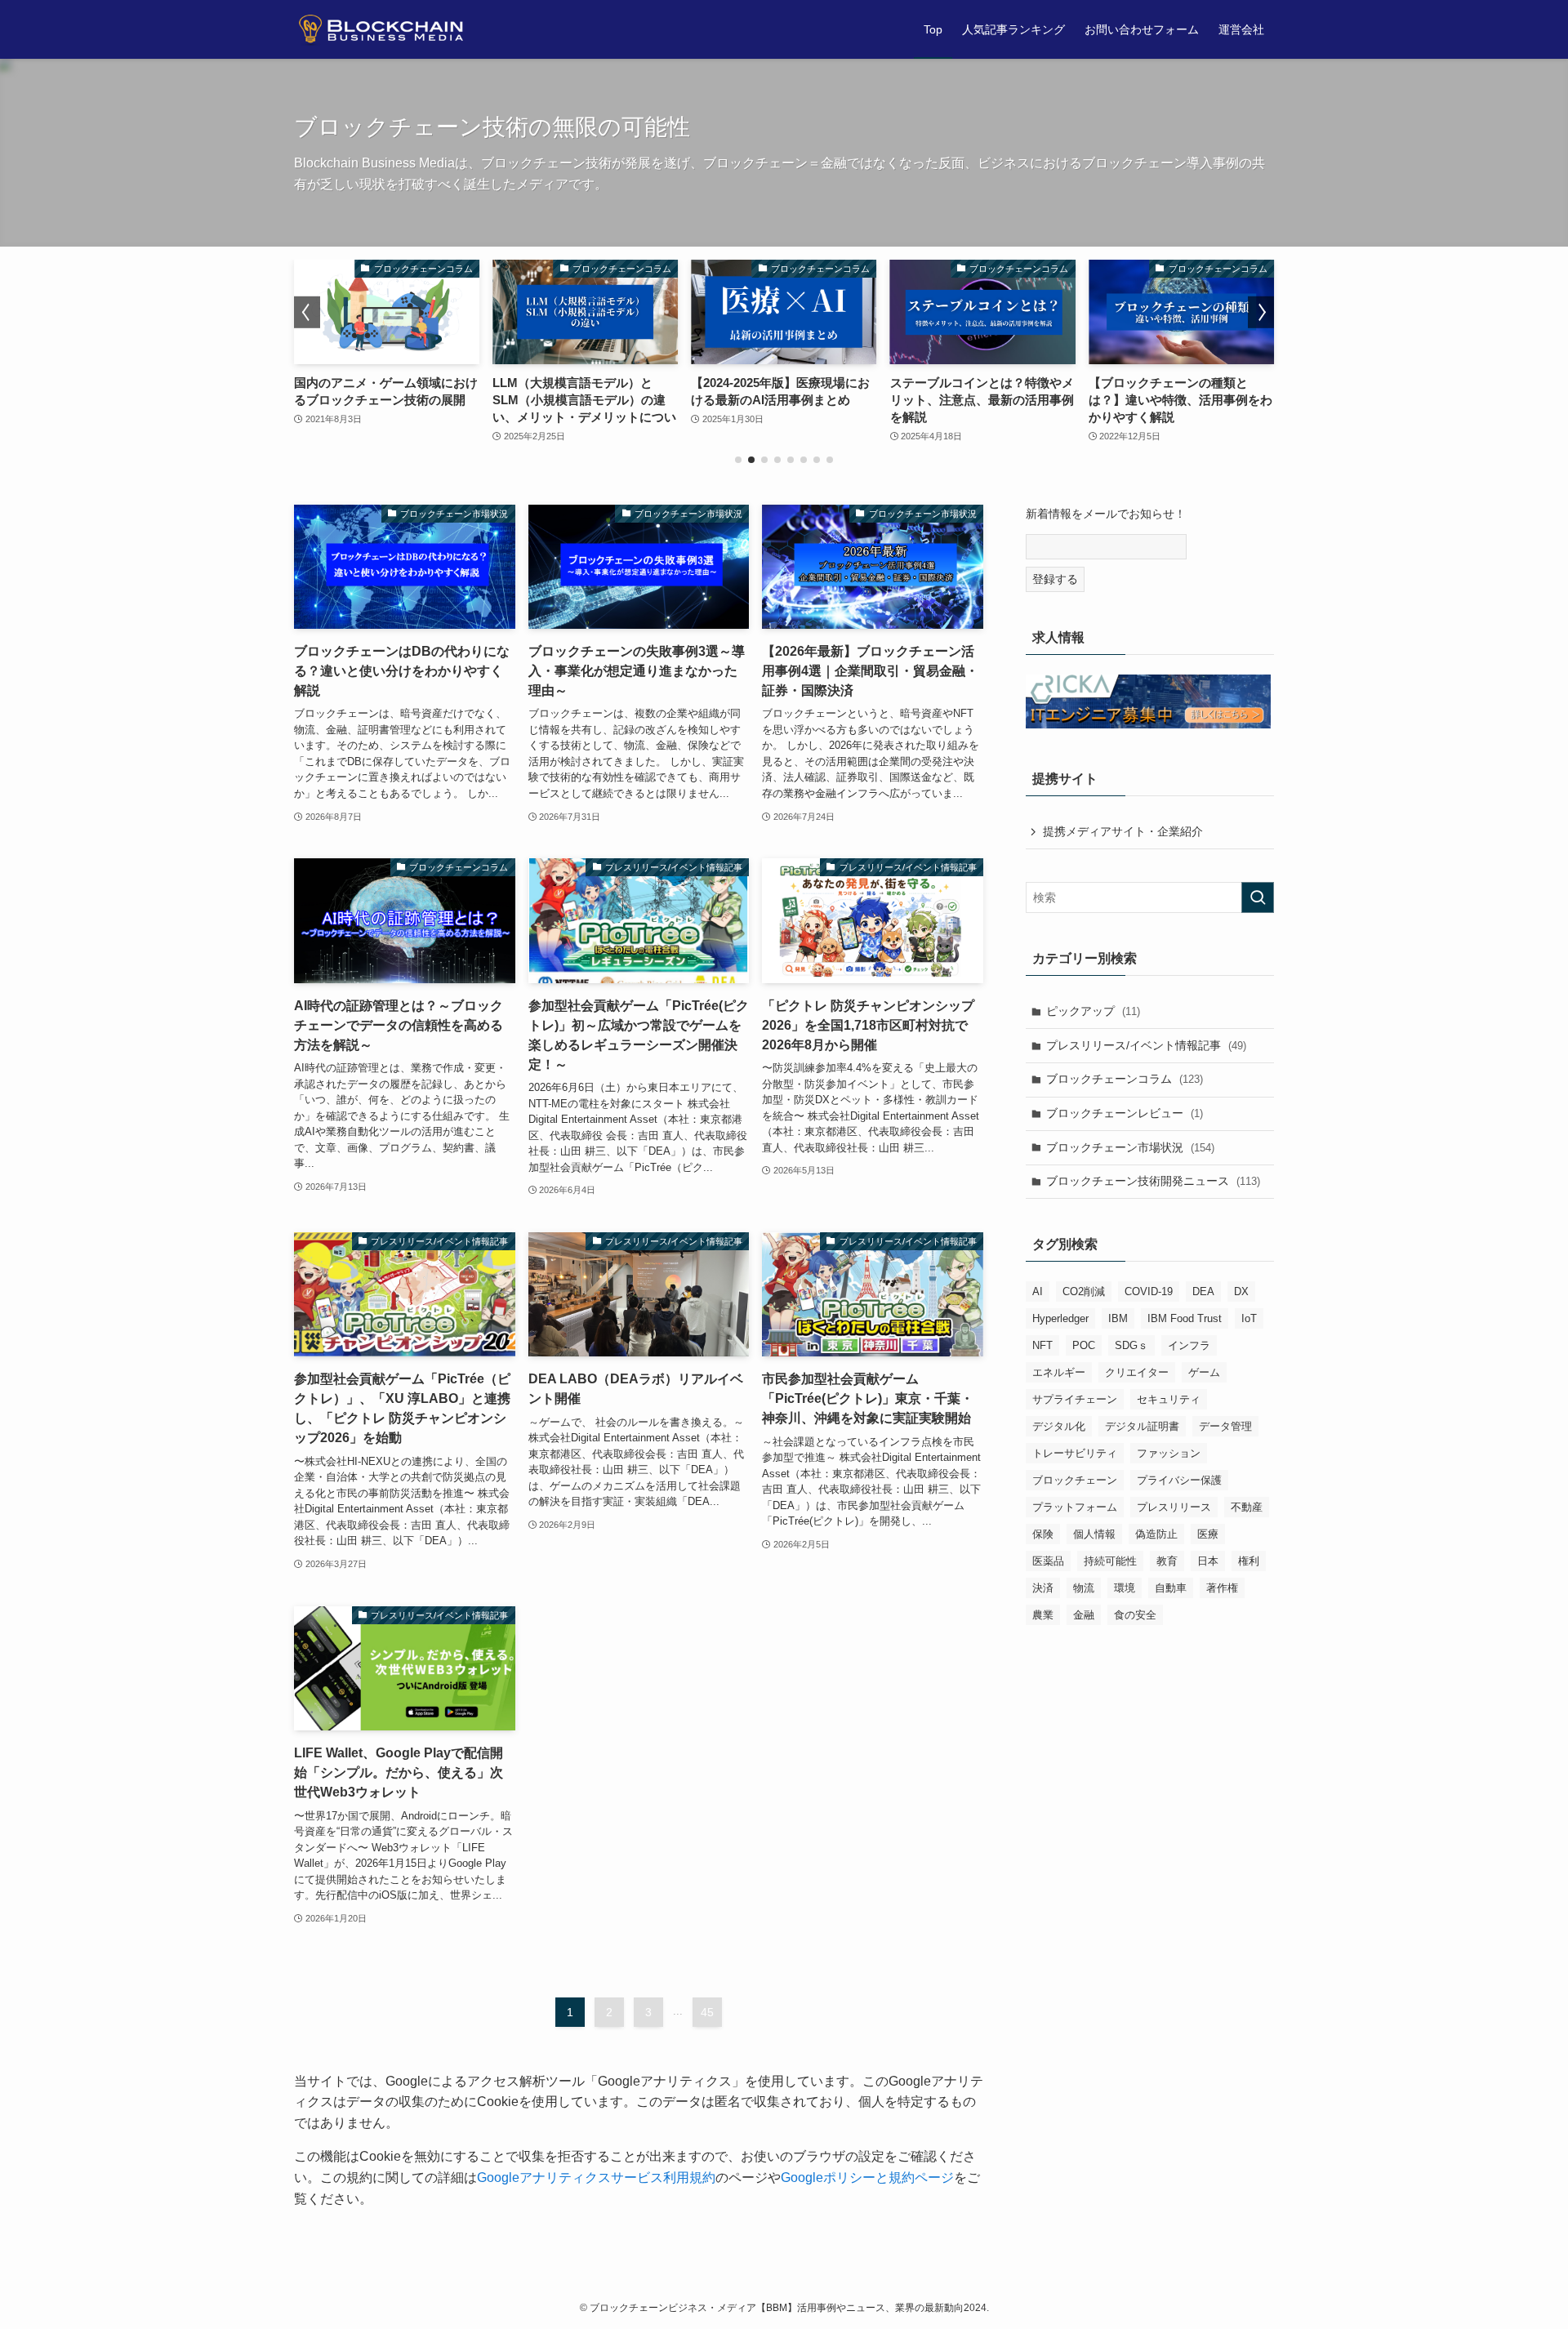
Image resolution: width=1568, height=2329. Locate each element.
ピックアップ (1093, 1011)
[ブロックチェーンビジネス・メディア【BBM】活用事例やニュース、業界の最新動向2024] (387, 29)
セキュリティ (1169, 1399)
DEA (1203, 1291)
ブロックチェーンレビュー (1125, 1113)
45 (707, 2012)
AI (1038, 1291)
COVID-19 (1149, 1291)
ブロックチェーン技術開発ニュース (1153, 1181)
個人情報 (1094, 1534)
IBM (1118, 1318)
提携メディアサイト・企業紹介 (1123, 831)
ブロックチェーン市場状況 (1130, 1147)
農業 (1043, 1615)
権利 (1249, 1561)
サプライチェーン (1075, 1399)
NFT (1042, 1345)
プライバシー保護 (1179, 1480)
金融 (1084, 1615)
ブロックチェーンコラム (1125, 1079)
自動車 (1171, 1588)
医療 (1208, 1534)
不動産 (1247, 1507)
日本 (1208, 1561)
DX (1241, 1291)
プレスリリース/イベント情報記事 (1146, 1045)
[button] (738, 460)
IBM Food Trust (1185, 1318)
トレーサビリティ (1075, 1453)
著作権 (1222, 1588)
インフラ (1189, 1345)
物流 (1084, 1588)
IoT (1249, 1318)
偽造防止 (1156, 1534)
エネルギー (1059, 1372)
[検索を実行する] (1258, 897)
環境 (1125, 1588)
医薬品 (1048, 1561)
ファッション (1169, 1453)
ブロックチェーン (1075, 1480)
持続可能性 (1110, 1561)
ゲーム (1204, 1372)
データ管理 (1225, 1426)
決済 (1043, 1588)
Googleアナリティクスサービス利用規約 (596, 2178)
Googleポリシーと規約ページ (867, 2178)
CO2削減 (1084, 1291)
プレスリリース (1174, 1507)
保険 (1043, 1534)
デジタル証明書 (1142, 1426)
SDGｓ (1131, 1345)
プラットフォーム (1075, 1507)
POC (1084, 1345)
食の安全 (1135, 1615)
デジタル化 (1059, 1426)
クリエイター (1137, 1372)
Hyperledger (1060, 1318)
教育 (1167, 1561)
